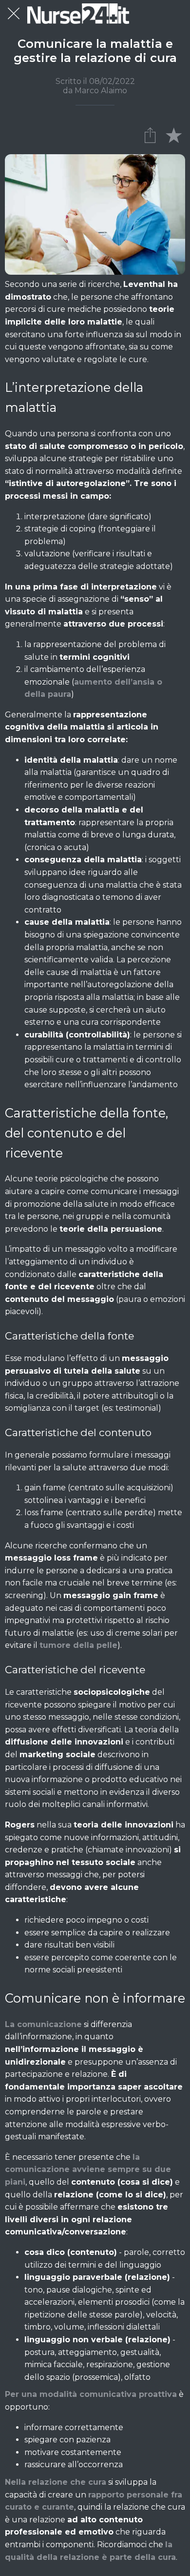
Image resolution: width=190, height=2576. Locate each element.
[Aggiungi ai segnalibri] (173, 135)
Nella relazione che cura (56, 2482)
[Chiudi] (14, 14)
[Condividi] (150, 135)
